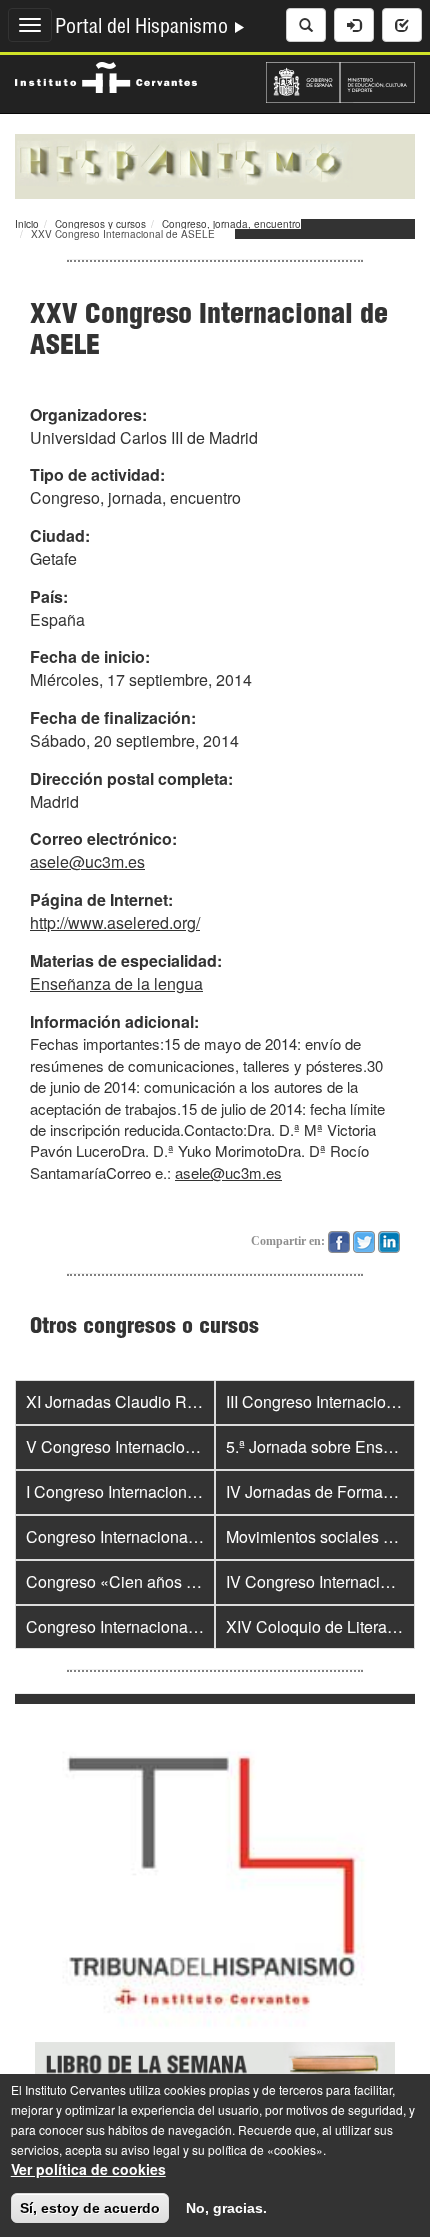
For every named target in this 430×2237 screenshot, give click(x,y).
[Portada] (215, 164)
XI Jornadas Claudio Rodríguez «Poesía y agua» (199, 1401)
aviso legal (150, 2149)
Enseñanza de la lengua (116, 983)
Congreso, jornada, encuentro (231, 224)
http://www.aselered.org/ (115, 922)
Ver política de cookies (88, 2169)
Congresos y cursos (100, 224)
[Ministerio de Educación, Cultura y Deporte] (340, 80)
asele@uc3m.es (87, 861)
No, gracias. (226, 2208)
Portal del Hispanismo (144, 29)
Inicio (27, 224)
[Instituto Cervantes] (106, 75)
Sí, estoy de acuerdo (90, 2208)
